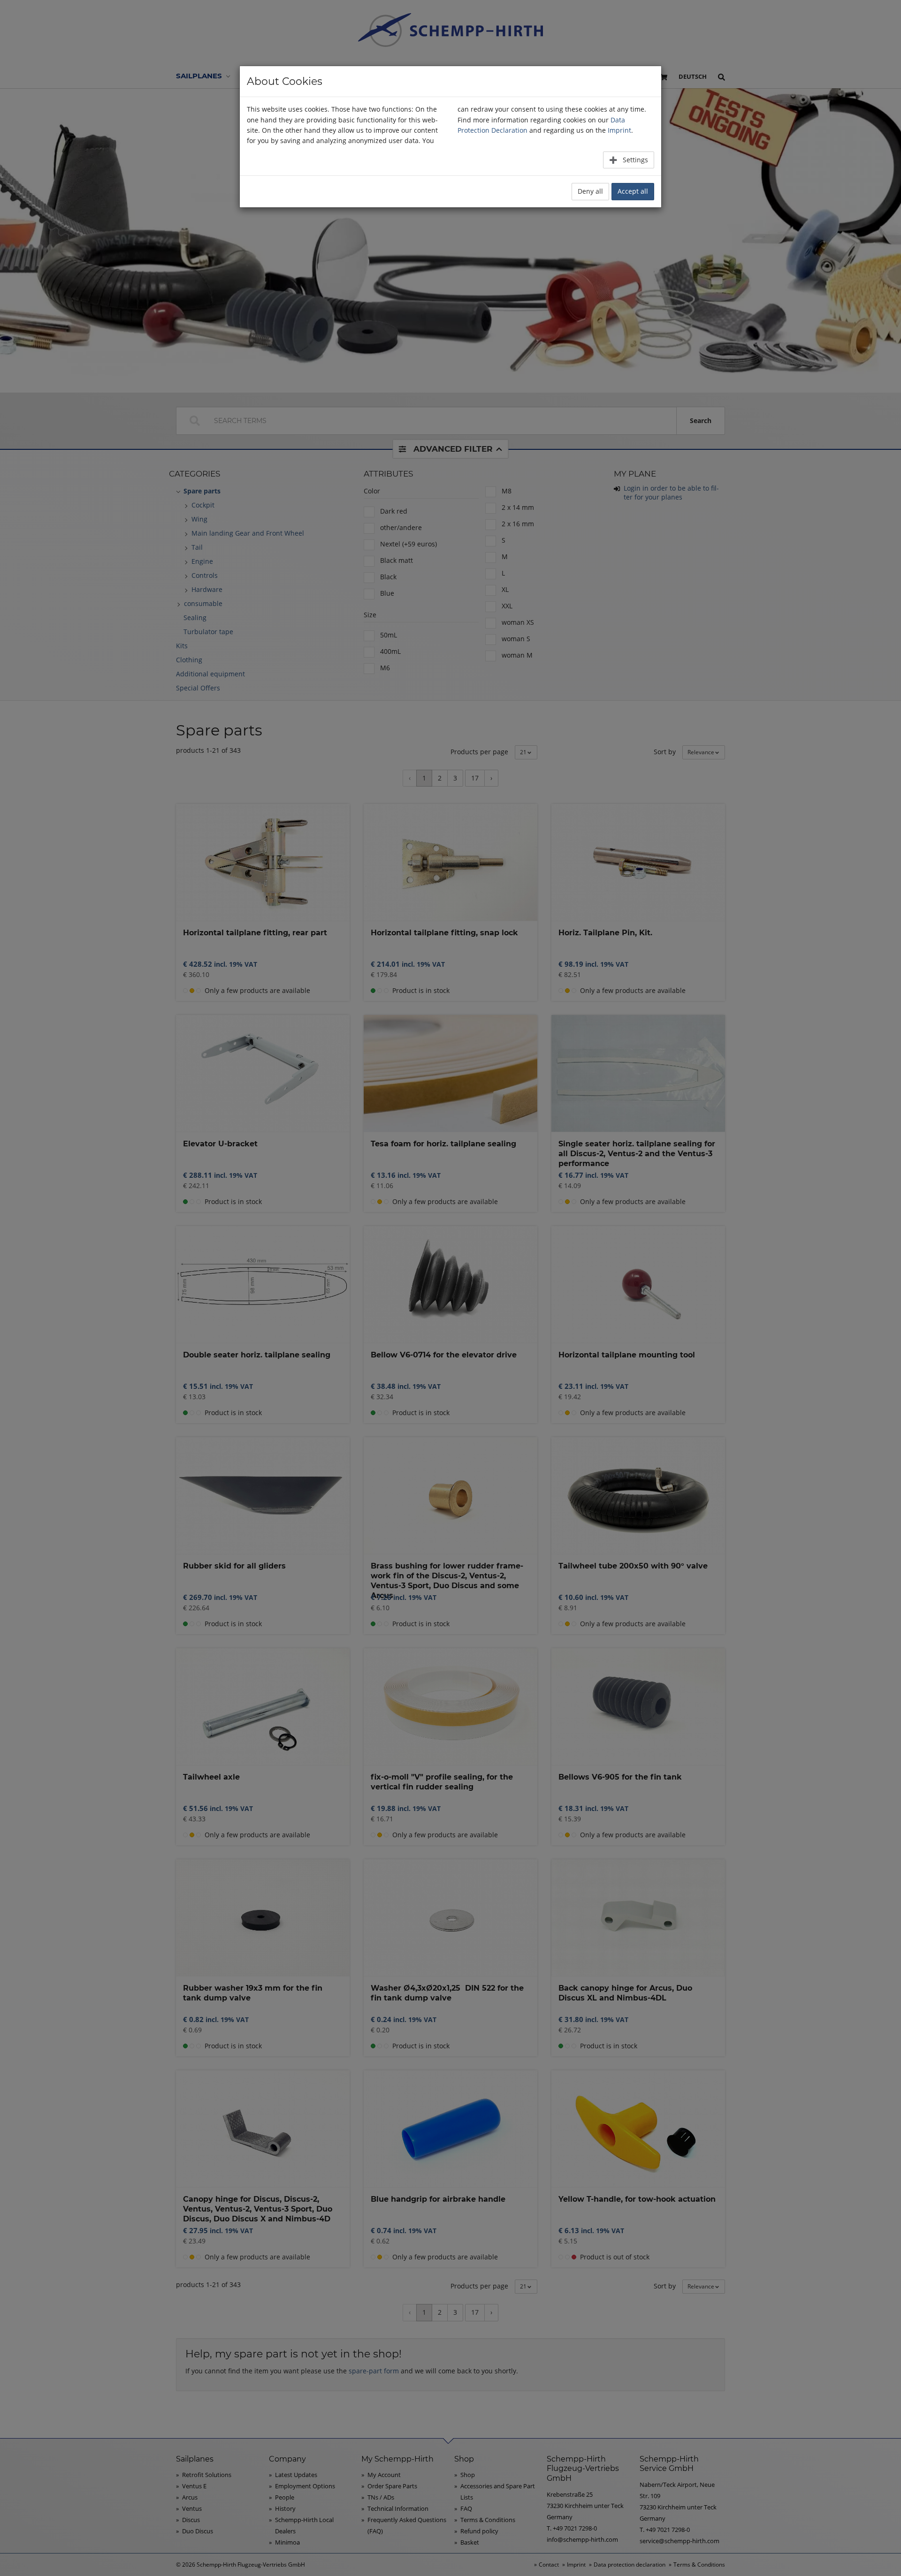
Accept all (633, 191)
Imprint (619, 130)
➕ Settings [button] (629, 160)
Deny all (590, 191)
